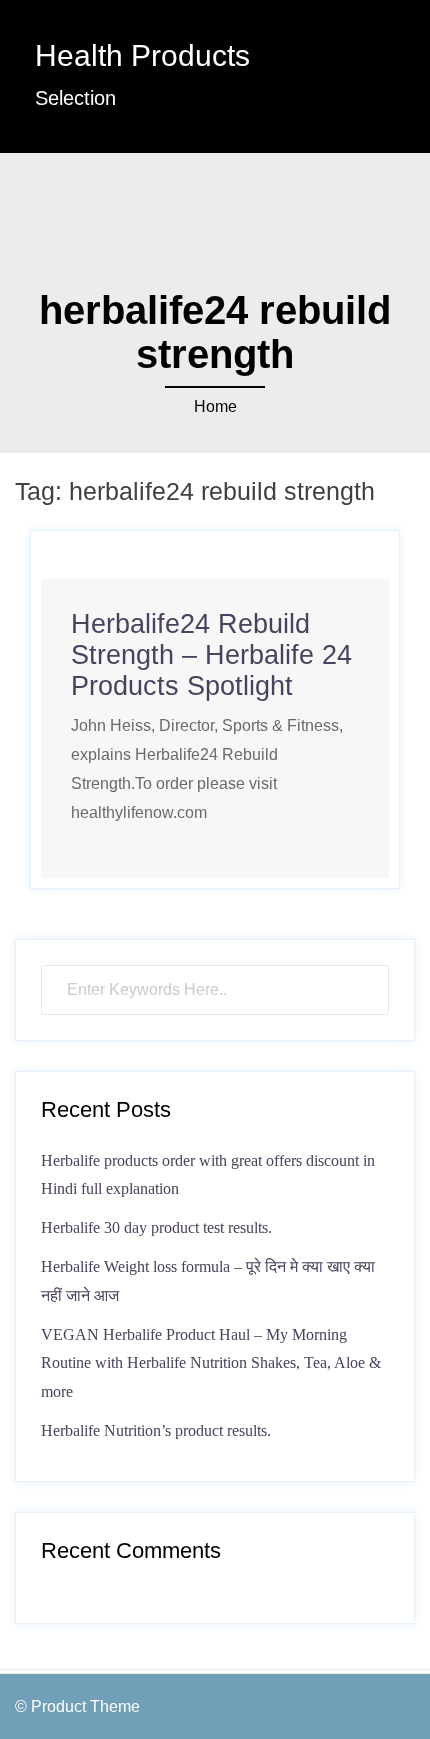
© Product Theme (77, 1706)
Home (215, 406)
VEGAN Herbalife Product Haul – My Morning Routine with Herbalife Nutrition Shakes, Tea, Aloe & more (211, 1363)
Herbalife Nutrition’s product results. (156, 1430)
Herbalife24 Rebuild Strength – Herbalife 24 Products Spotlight (211, 655)
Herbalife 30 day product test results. (156, 1227)
